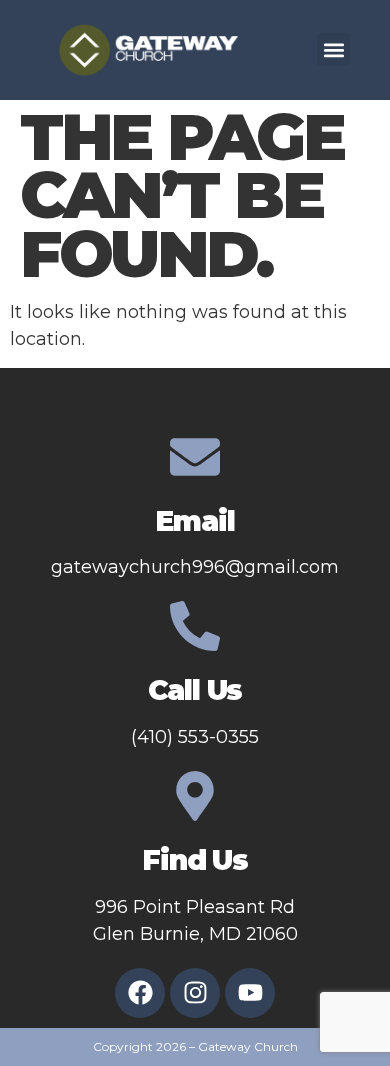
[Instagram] (195, 993)
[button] (333, 49)
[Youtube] (250, 993)
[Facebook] (140, 993)
